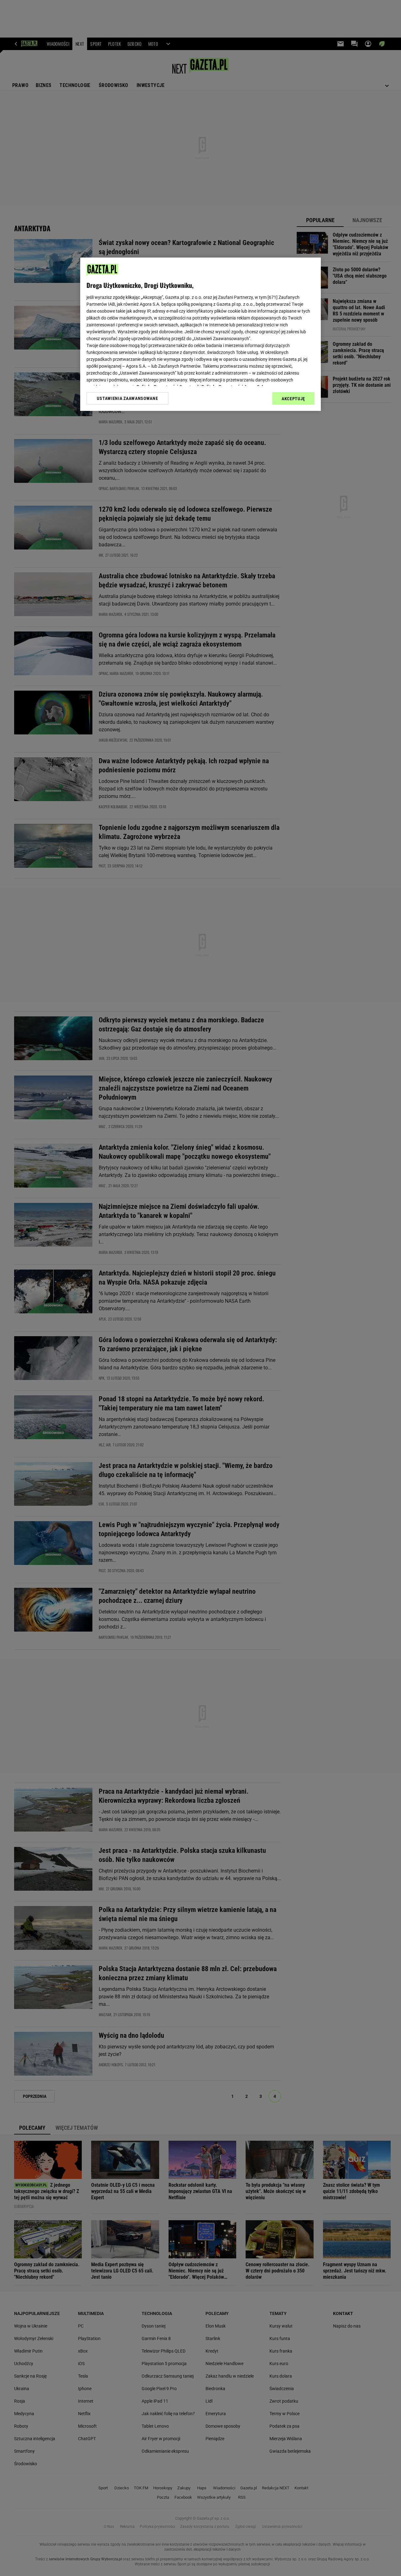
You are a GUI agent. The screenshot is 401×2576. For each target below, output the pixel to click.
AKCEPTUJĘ (293, 399)
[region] (200, 334)
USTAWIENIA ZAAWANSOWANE (127, 398)
